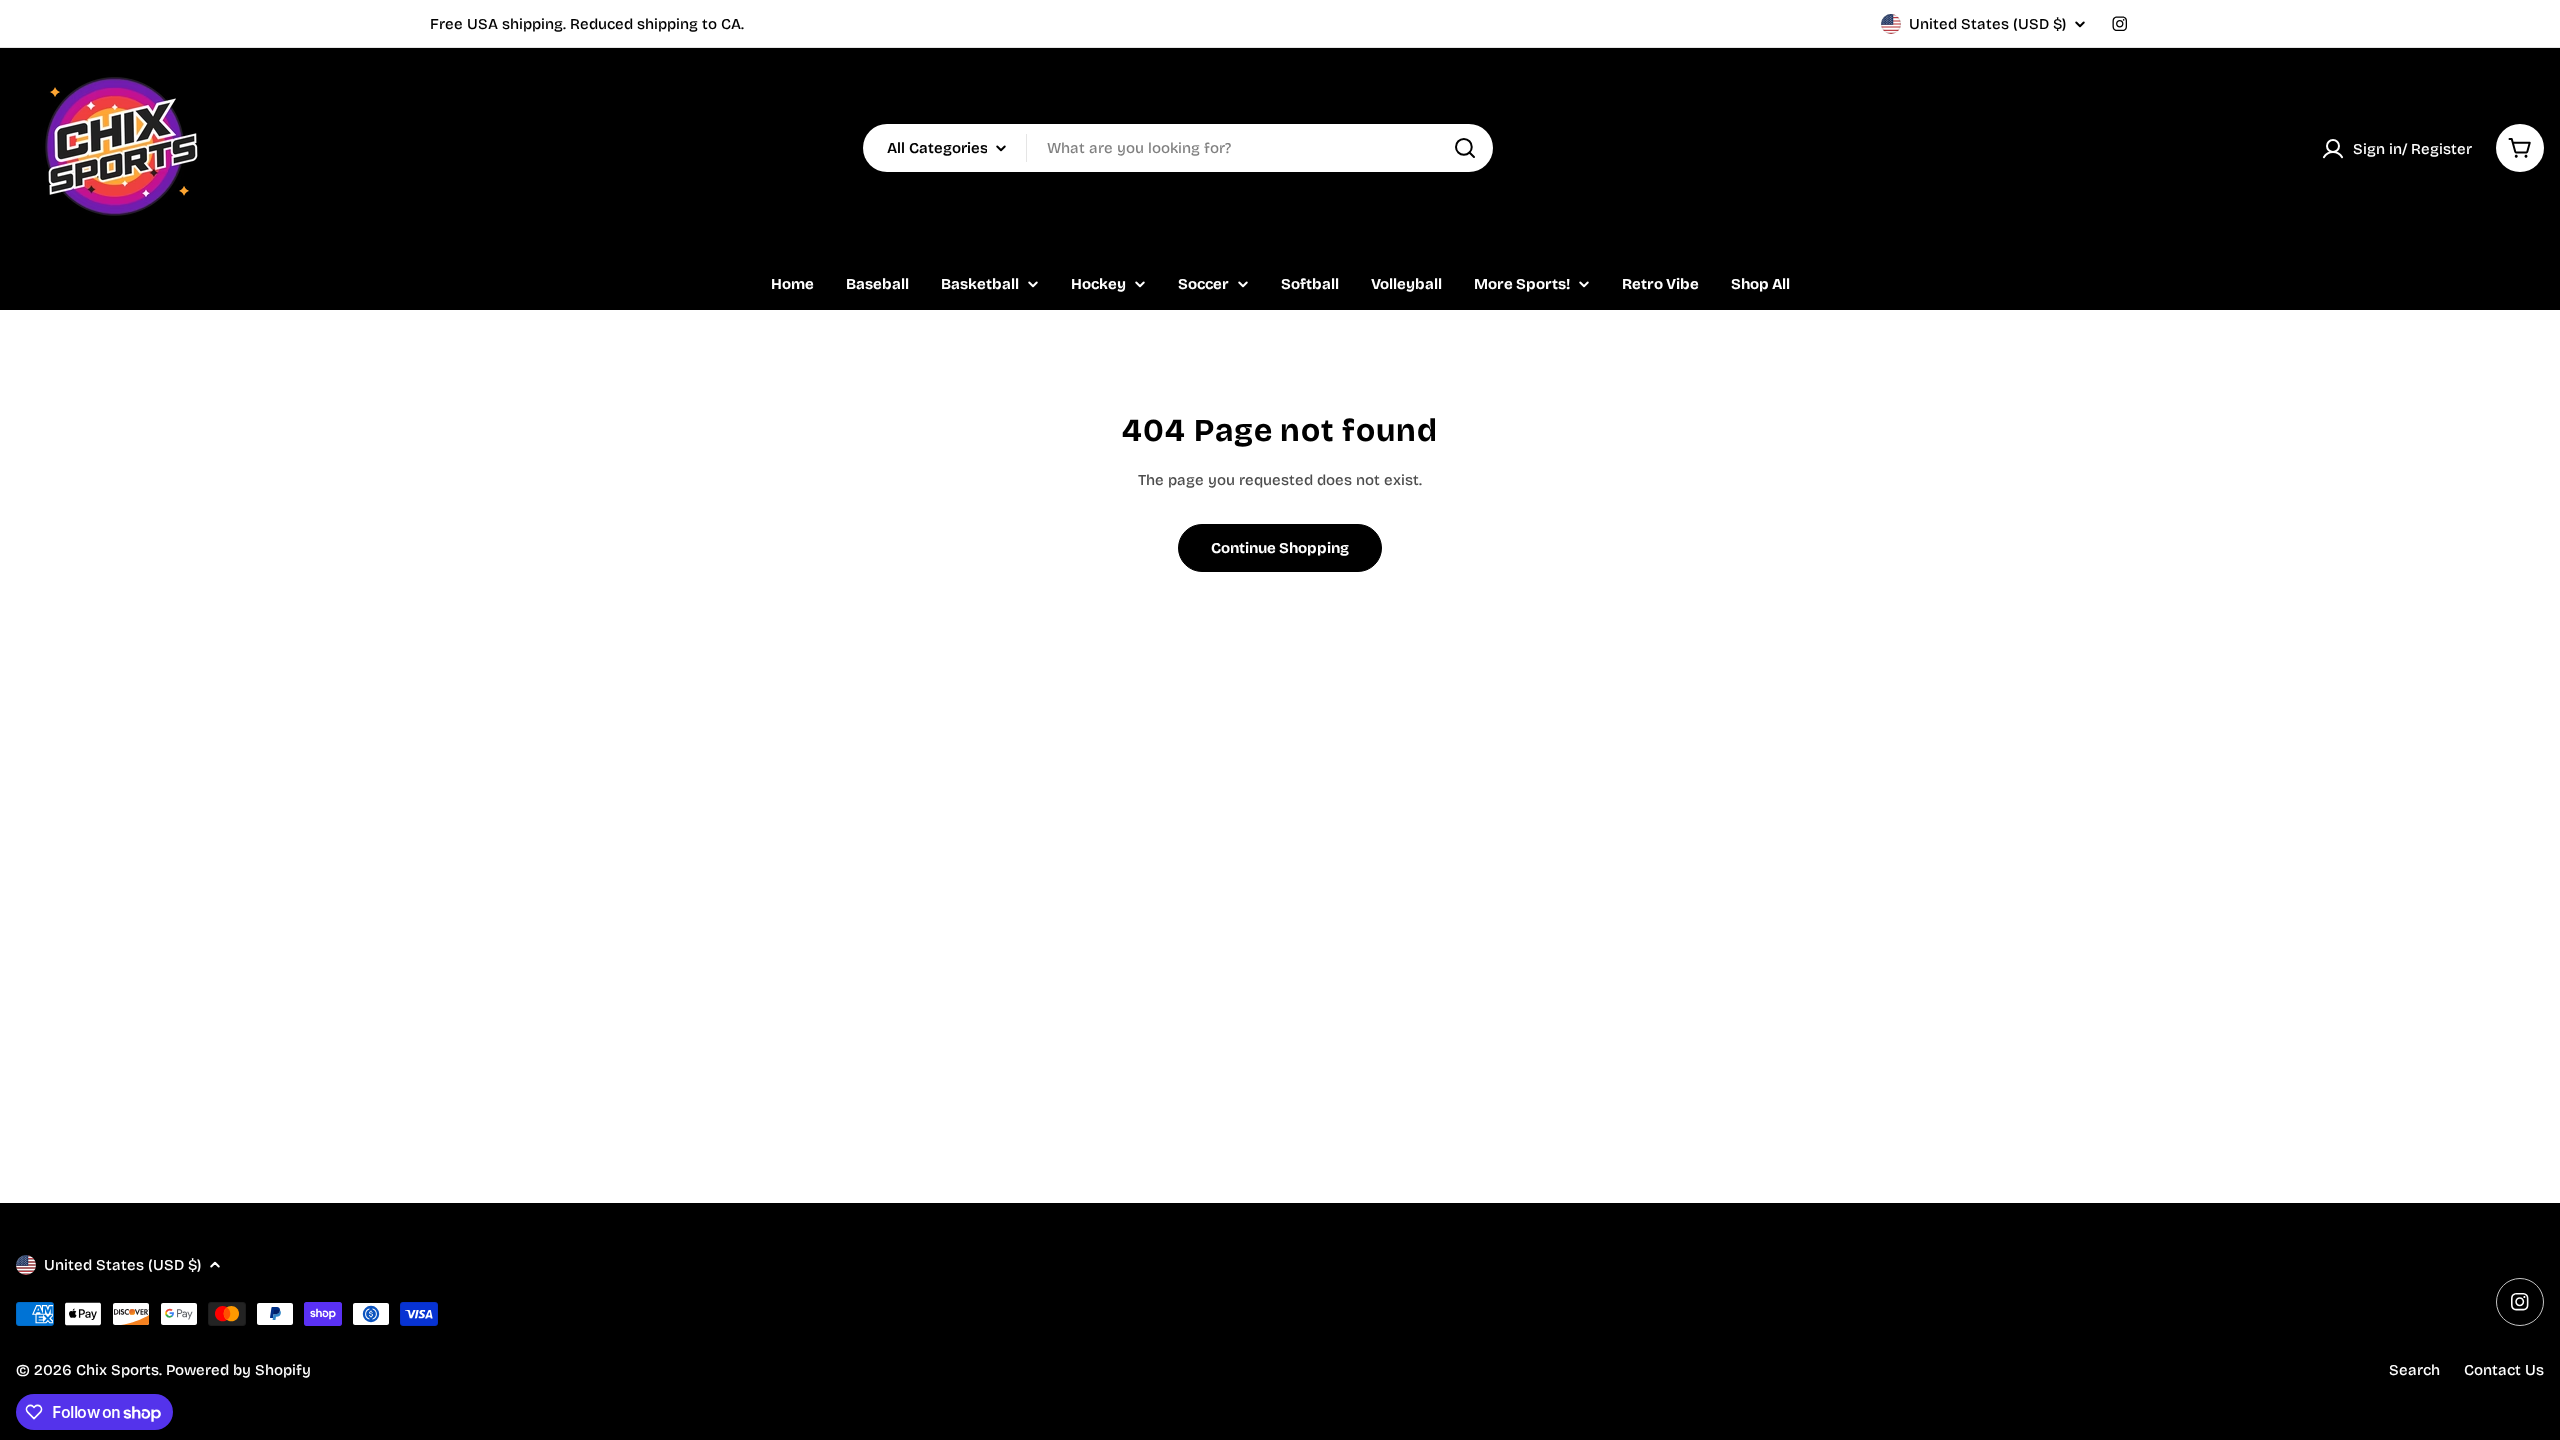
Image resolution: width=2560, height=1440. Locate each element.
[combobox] (1178, 148)
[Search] (1465, 148)
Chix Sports (117, 1370)
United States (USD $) (1987, 24)
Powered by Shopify (238, 1370)
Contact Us (2504, 1370)
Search (2414, 1370)
